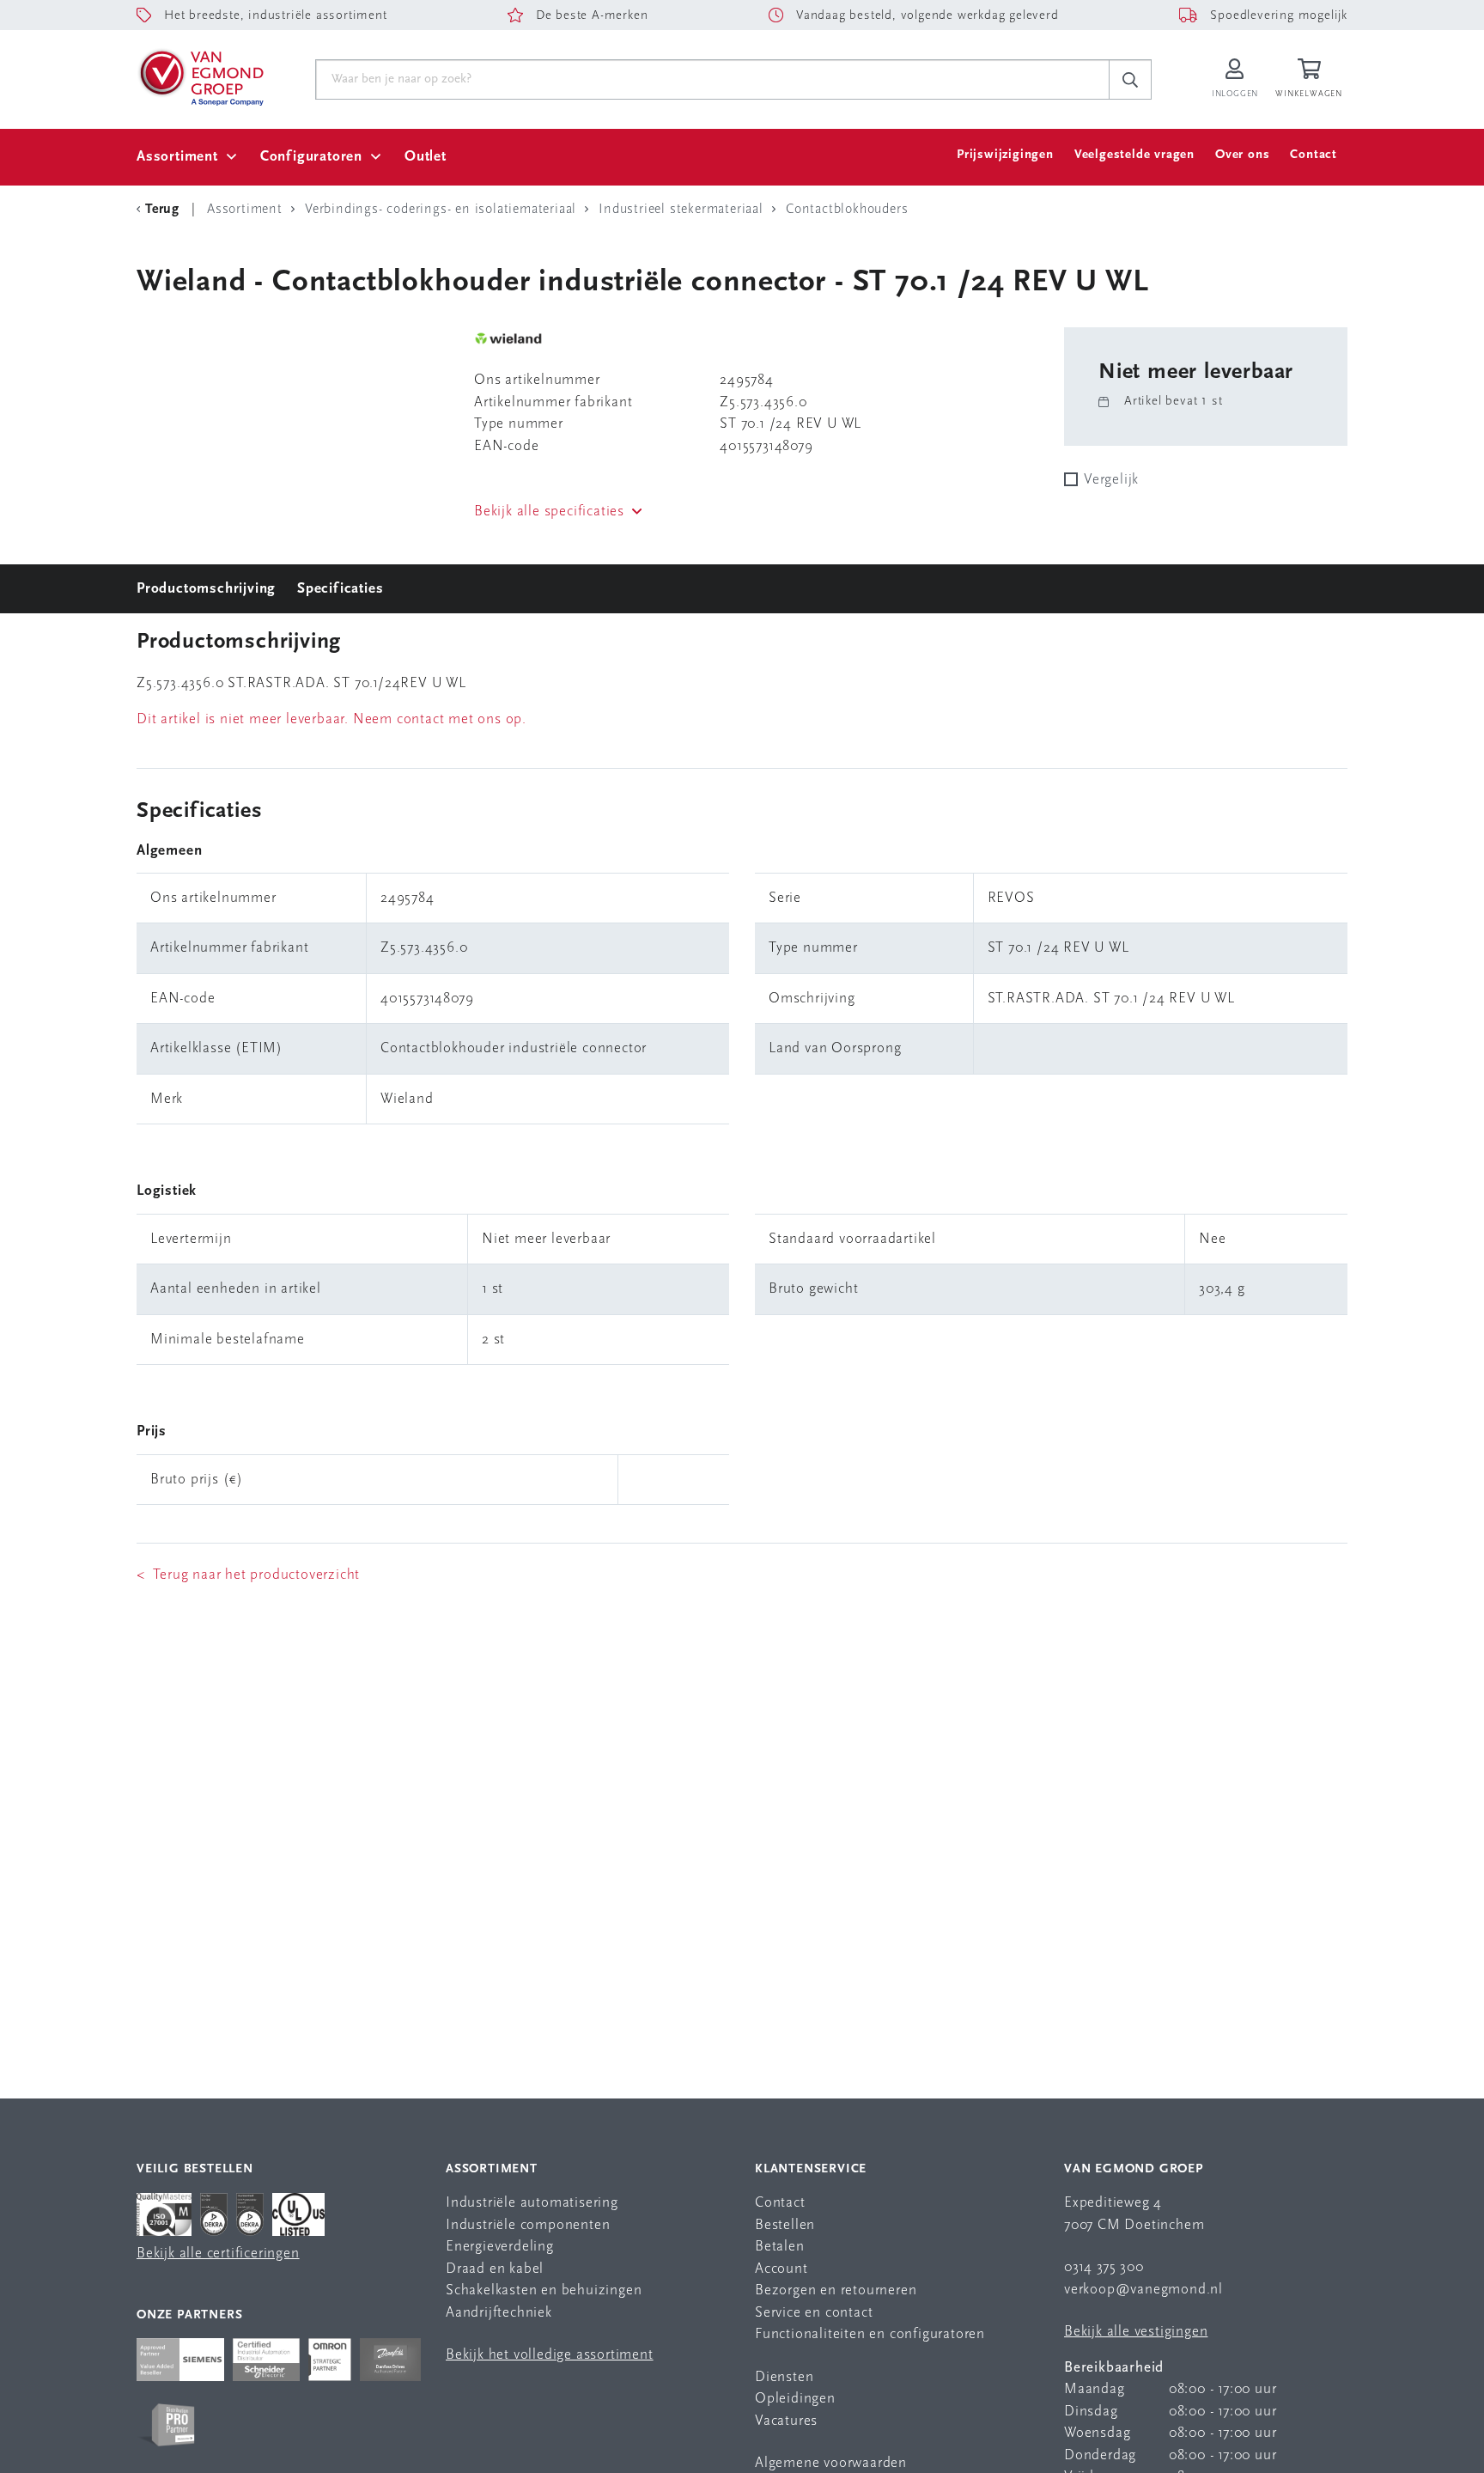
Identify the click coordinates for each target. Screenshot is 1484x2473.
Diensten (784, 2377)
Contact (1314, 155)
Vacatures (786, 2421)
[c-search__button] (1130, 80)
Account (782, 2269)
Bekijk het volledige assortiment (550, 2355)
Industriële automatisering (532, 2203)
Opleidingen (795, 2399)
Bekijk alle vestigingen (1136, 2332)
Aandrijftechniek (499, 2313)
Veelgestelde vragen (1134, 155)
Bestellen (785, 2225)
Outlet (426, 157)
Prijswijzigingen (1005, 155)
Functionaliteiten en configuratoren (870, 2334)
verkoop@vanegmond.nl (1143, 2290)
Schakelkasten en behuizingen (544, 2290)
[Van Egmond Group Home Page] (200, 76)
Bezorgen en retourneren (836, 2290)
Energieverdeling (500, 2247)
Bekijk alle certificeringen (218, 2254)
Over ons (1242, 155)
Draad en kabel (495, 2269)
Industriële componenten (528, 2225)
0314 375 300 (1104, 2267)
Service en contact (814, 2313)
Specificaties (340, 589)
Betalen (780, 2247)
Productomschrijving (206, 589)
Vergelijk (1111, 480)
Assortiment (177, 157)
